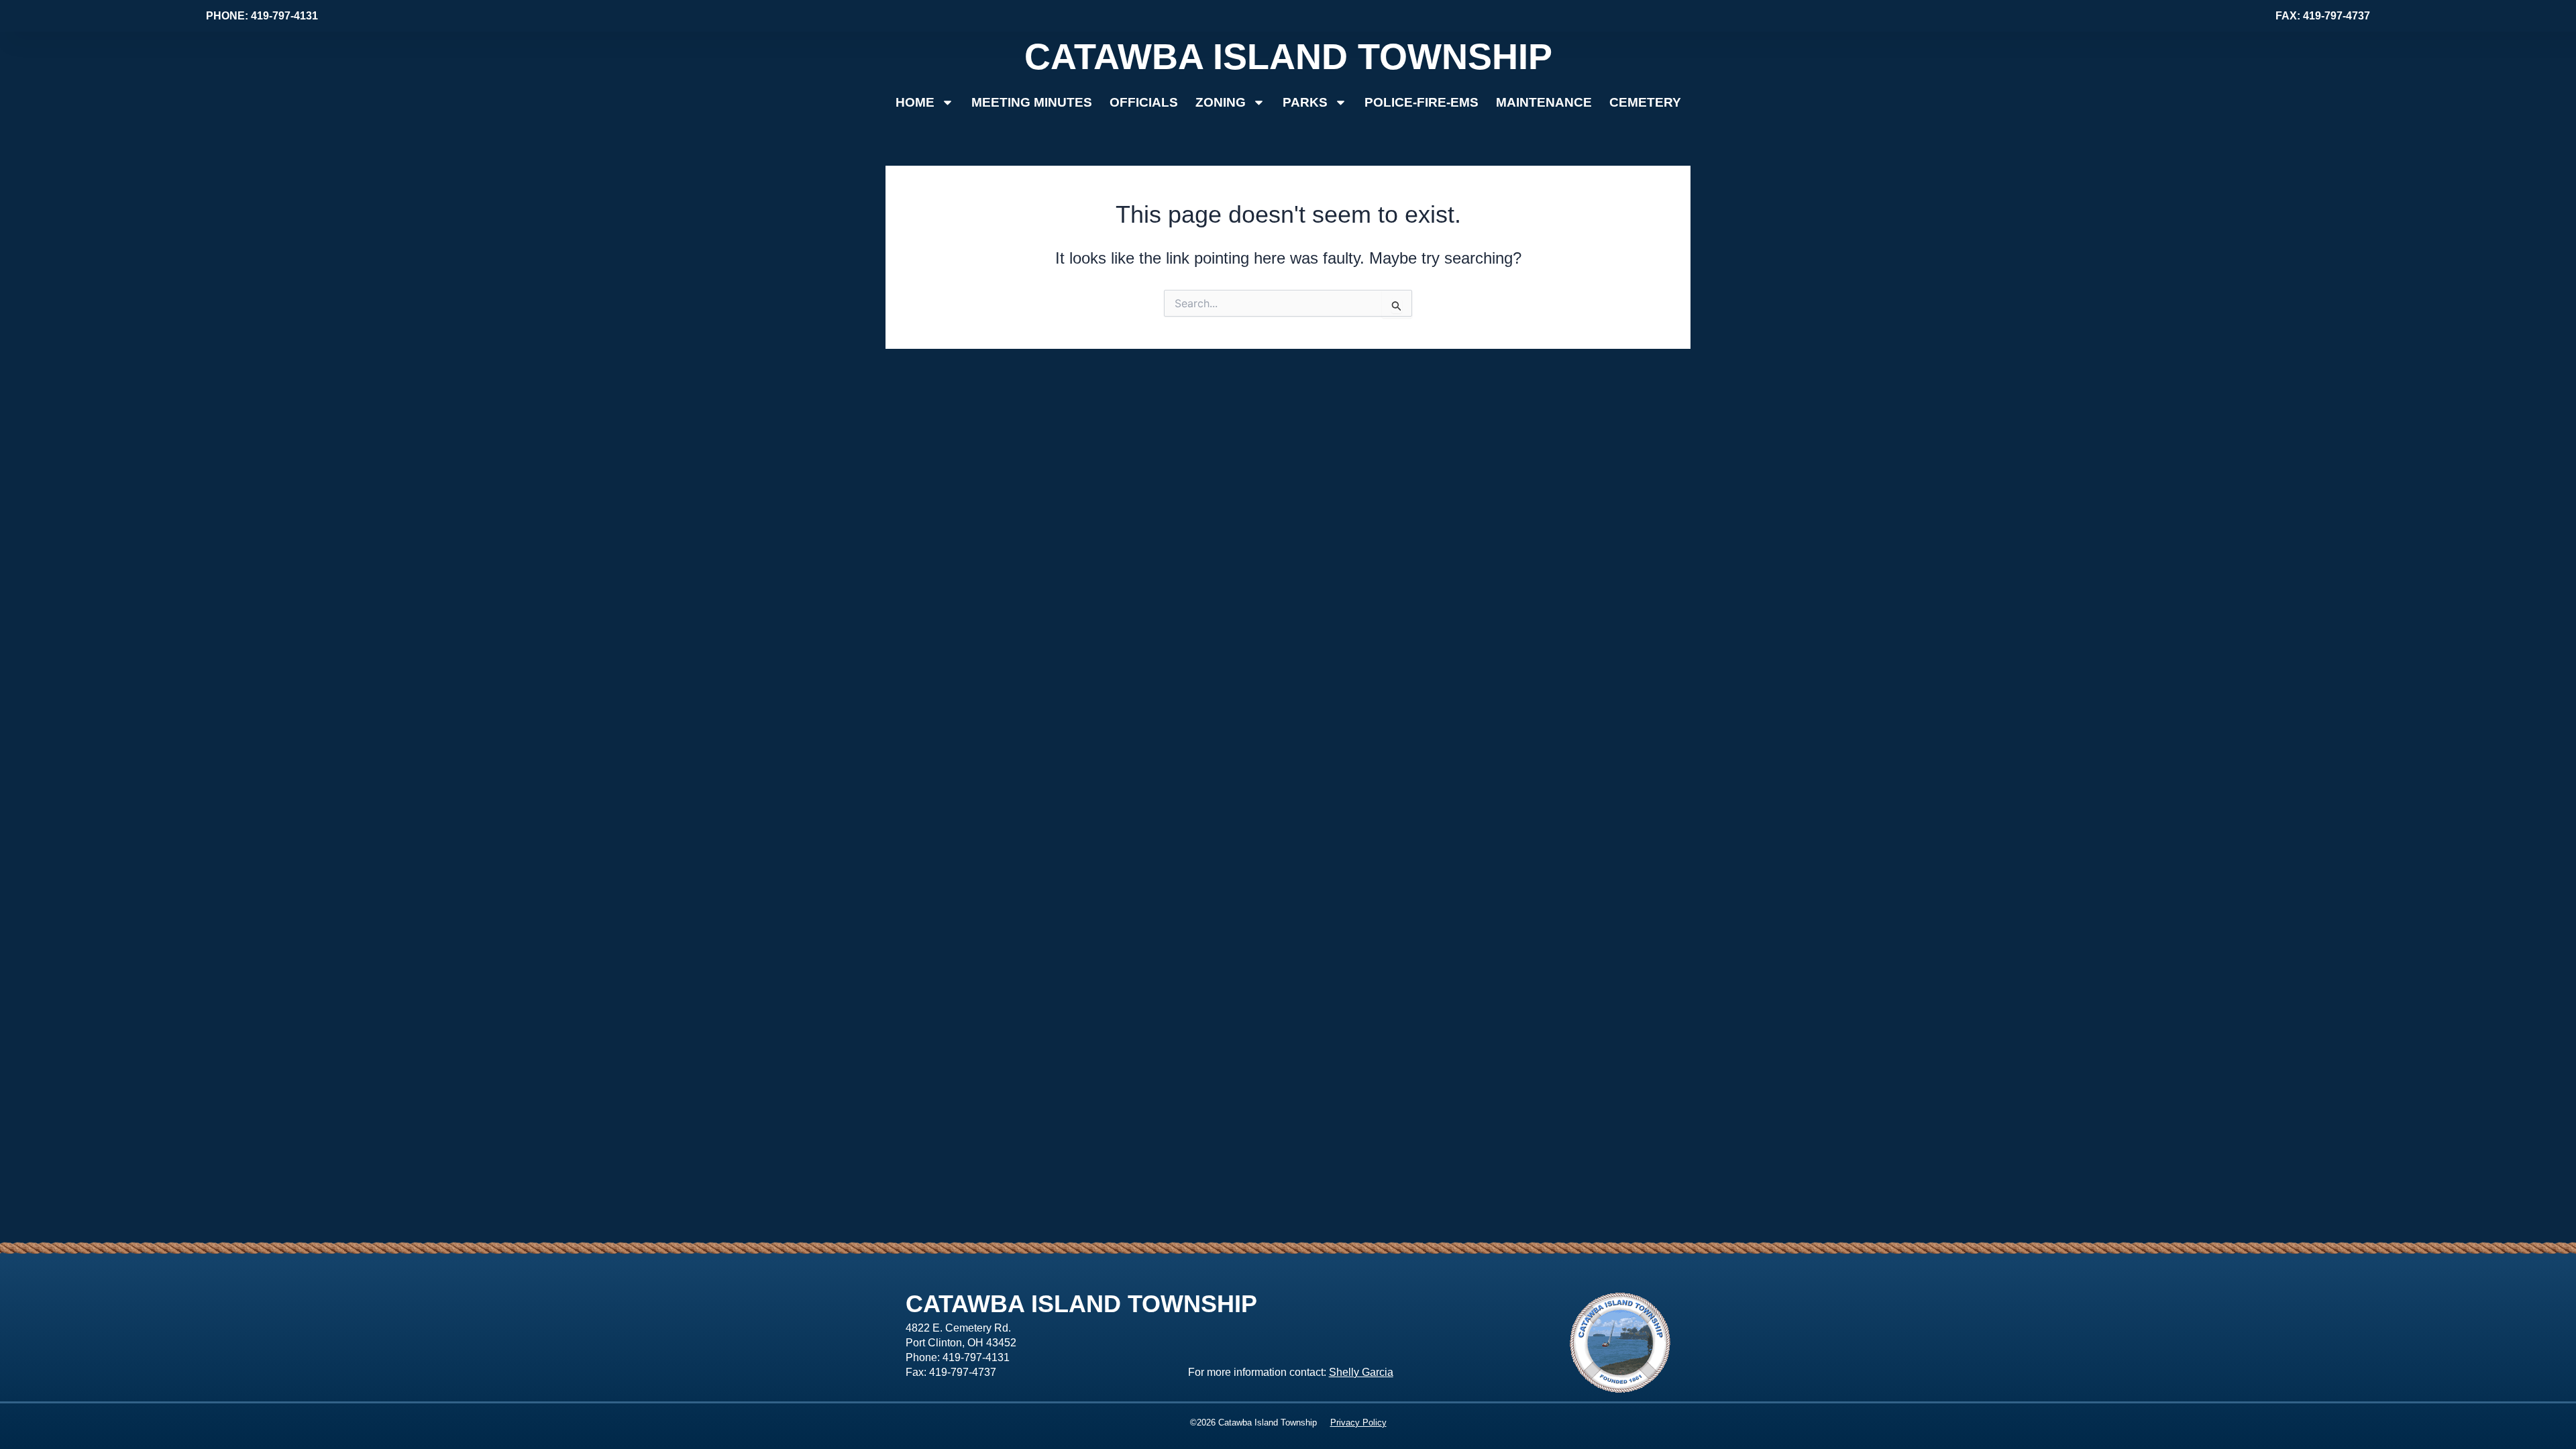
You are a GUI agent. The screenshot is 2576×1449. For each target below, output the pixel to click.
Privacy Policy (1358, 1423)
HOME (915, 102)
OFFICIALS (1144, 102)
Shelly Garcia (1361, 1372)
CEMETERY (1645, 102)
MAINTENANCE (1544, 102)
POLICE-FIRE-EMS (1421, 102)
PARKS (1305, 102)
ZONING (1221, 102)
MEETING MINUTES (1032, 102)
